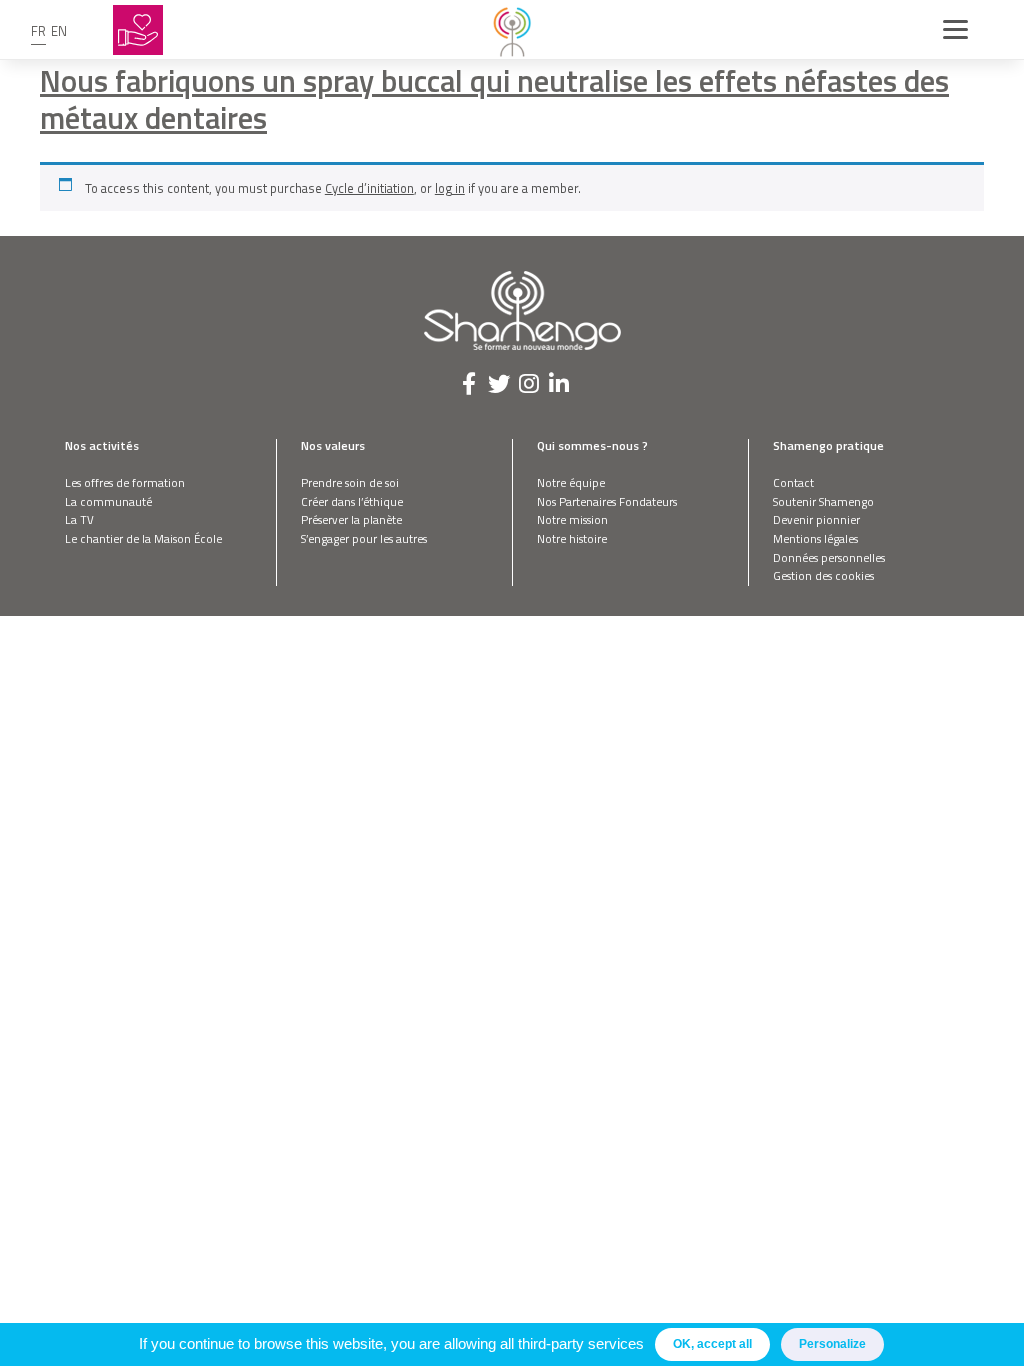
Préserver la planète (351, 519)
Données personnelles (829, 557)
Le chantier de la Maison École (143, 538)
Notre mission (572, 519)
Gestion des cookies (823, 575)
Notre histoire (572, 538)
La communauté (108, 501)
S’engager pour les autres (364, 538)
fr (38, 31)
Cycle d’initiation (369, 188)
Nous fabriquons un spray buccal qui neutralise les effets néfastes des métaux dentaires (494, 99)
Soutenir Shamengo (823, 501)
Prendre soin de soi (350, 482)
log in (450, 188)
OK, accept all (712, 1344)
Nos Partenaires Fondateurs (607, 501)
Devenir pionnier (816, 519)
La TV (79, 519)
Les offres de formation (125, 482)
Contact (793, 482)
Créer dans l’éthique (352, 501)
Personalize (832, 1344)
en (59, 31)
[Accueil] (512, 30)
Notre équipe (571, 482)
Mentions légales (815, 538)
